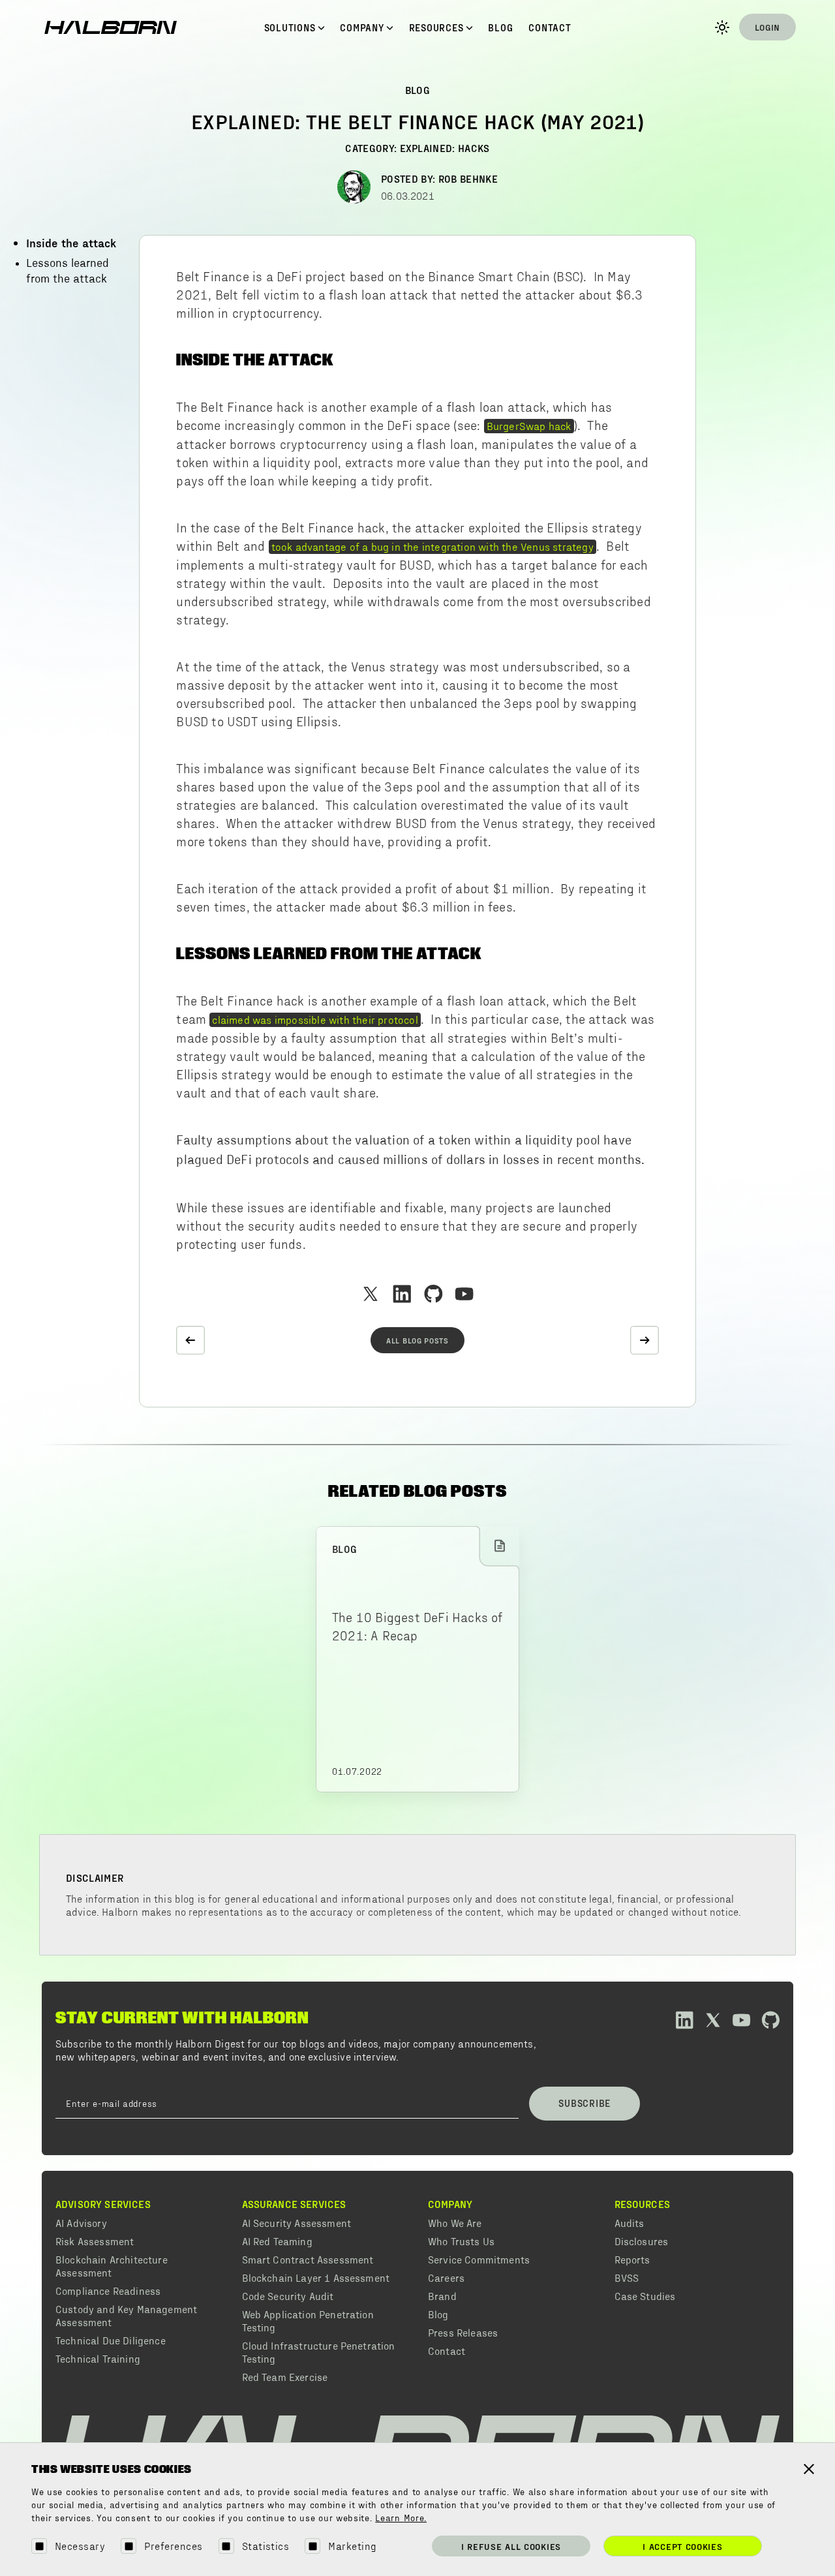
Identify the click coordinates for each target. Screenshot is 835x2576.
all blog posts (417, 1340)
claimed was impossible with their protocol (315, 1019)
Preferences (173, 2546)
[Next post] (645, 1340)
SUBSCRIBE (584, 2103)
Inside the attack (71, 242)
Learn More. (401, 2519)
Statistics (266, 2546)
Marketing (352, 2546)
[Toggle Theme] (722, 27)
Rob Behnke (468, 178)
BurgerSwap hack (529, 425)
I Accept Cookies (682, 2546)
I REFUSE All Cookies (511, 2546)
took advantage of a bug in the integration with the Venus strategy (433, 546)
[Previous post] (190, 1340)
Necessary (80, 2546)
